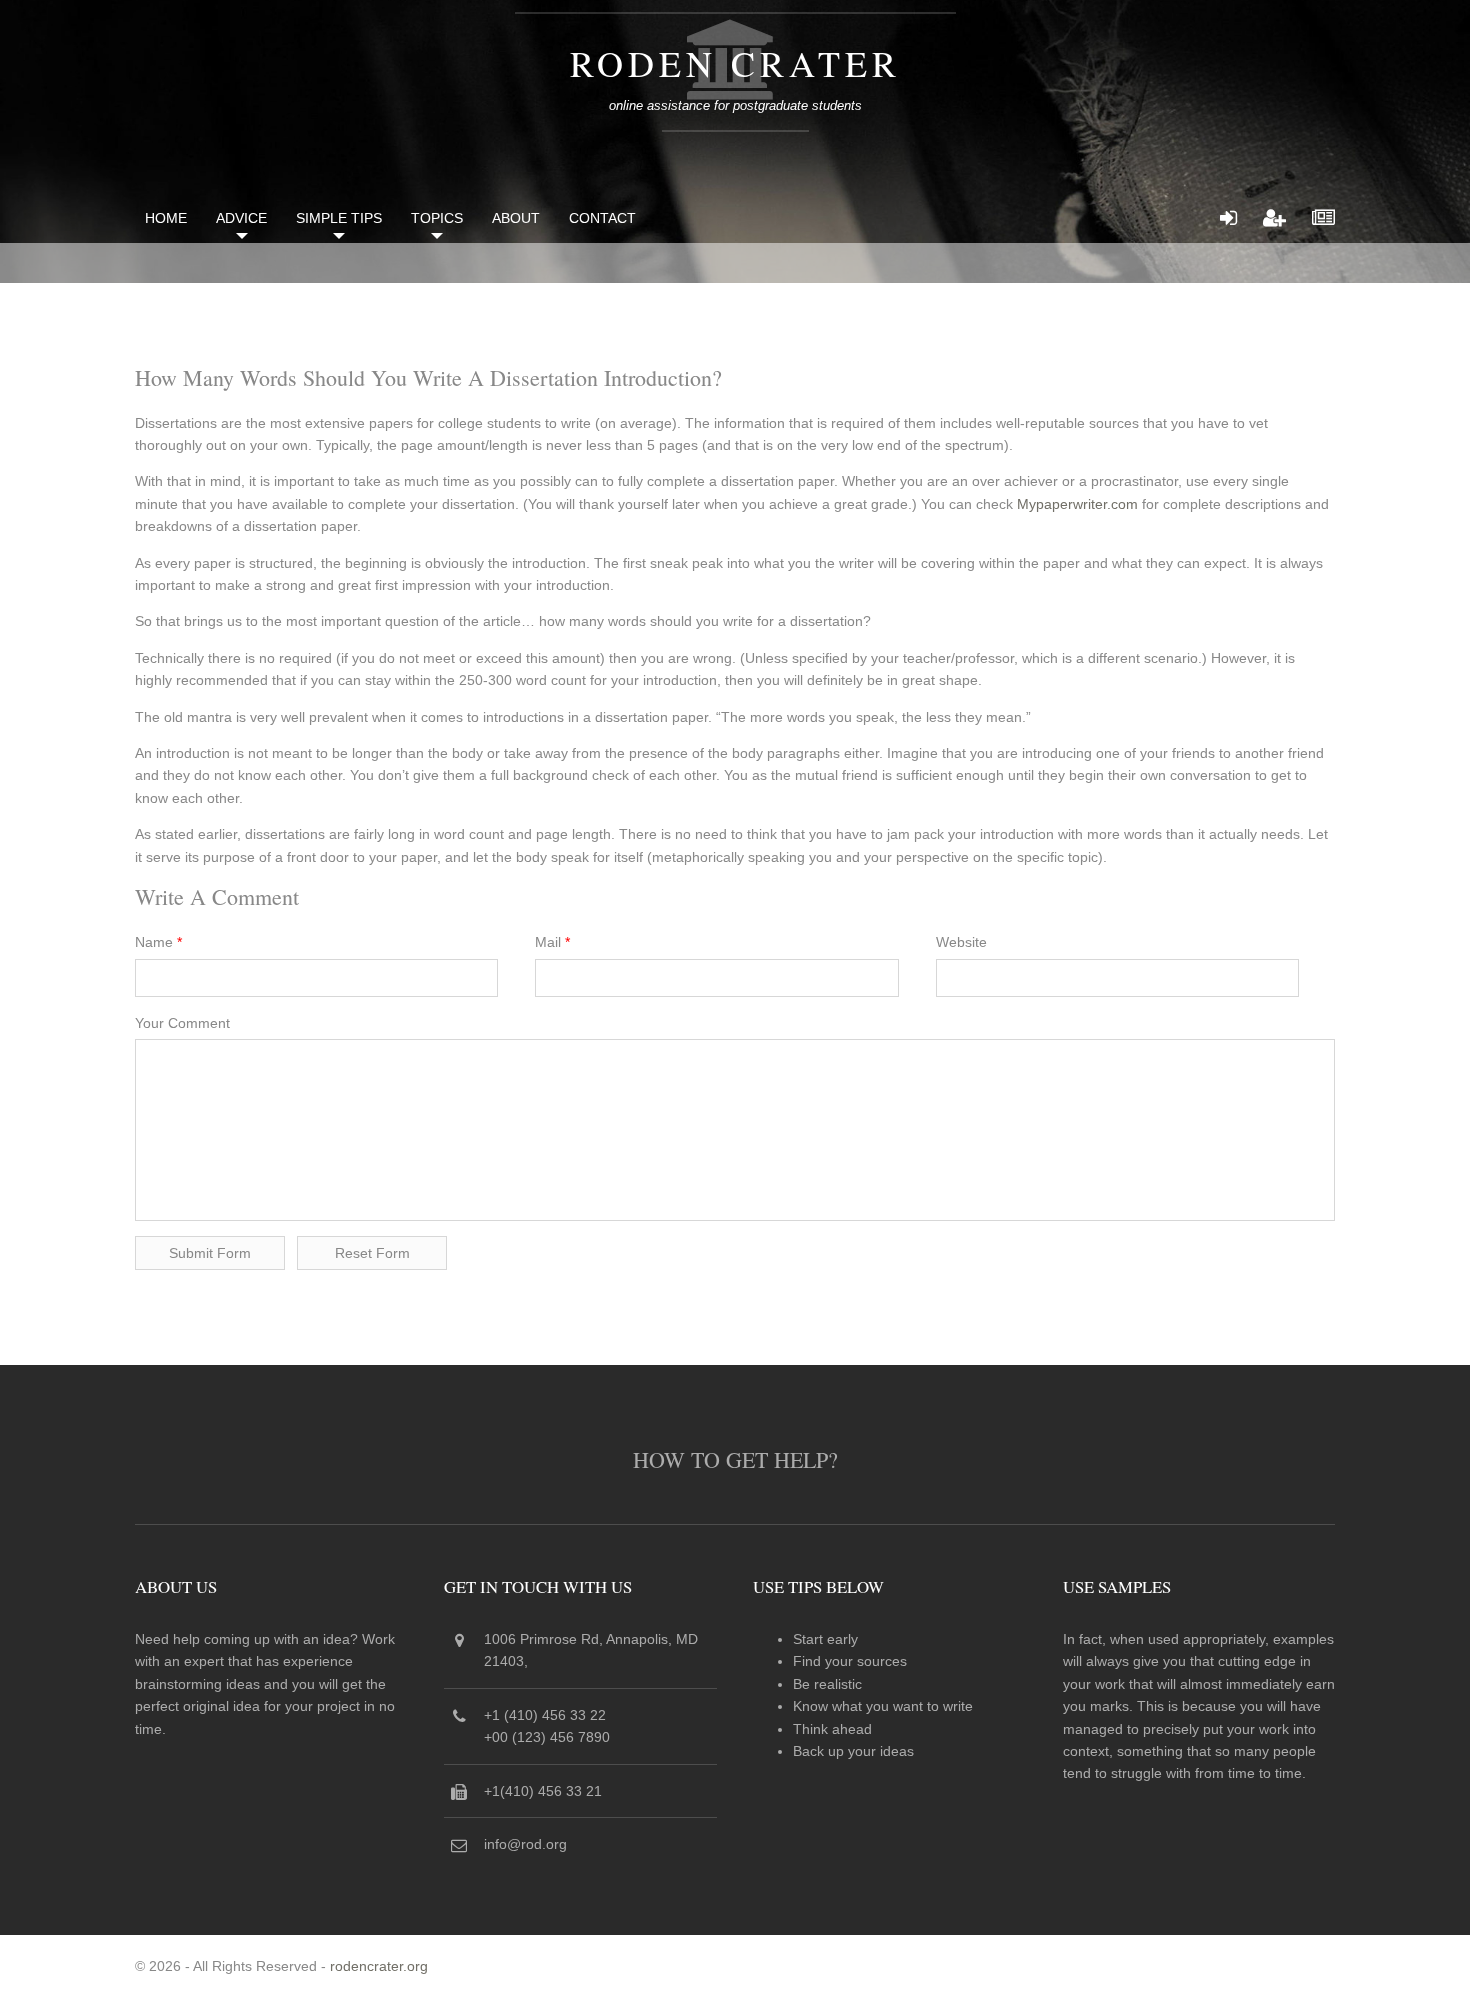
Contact (602, 218)
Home (166, 218)
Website (961, 942)
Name (158, 942)
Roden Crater (735, 63)
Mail (552, 942)
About (516, 218)
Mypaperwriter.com (1077, 504)
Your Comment (182, 1023)
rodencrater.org (379, 1966)
